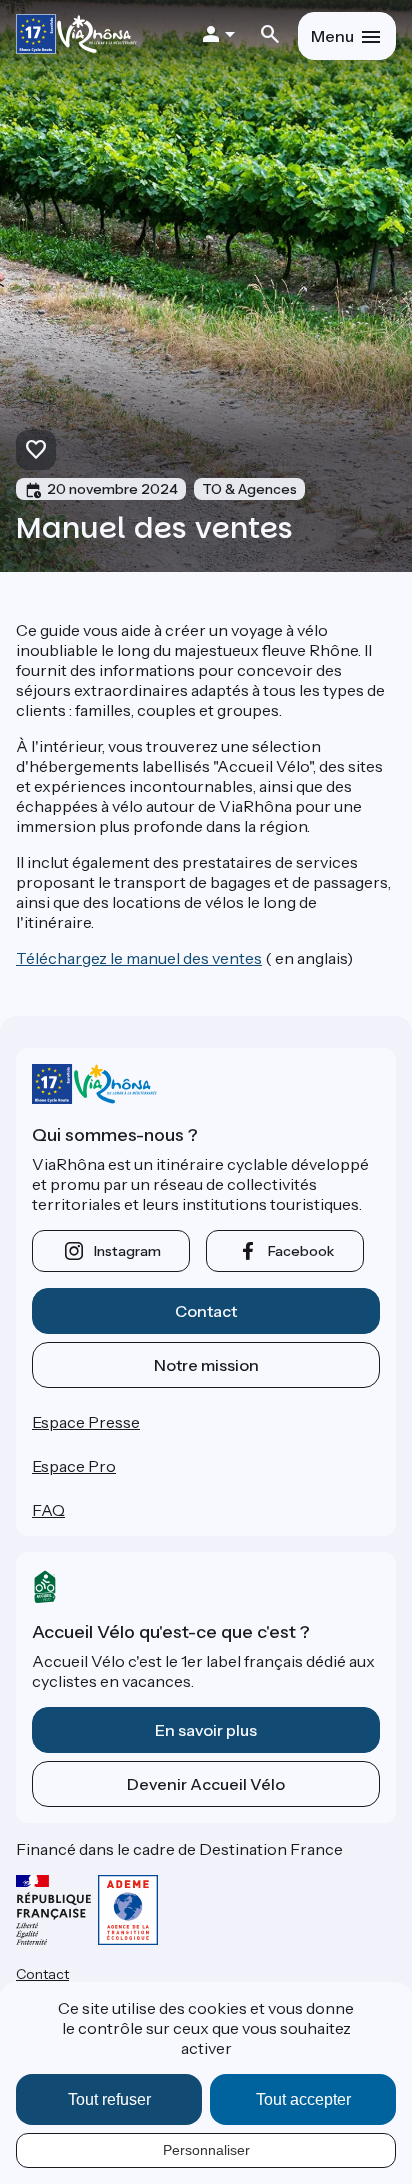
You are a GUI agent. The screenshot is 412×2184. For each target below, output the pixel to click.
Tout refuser (109, 2099)
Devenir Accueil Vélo (206, 1784)
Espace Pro (74, 1466)
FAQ (48, 1510)
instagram (127, 1251)
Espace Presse (86, 1422)
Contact (206, 1311)
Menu (332, 36)
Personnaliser (206, 2150)
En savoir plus (206, 1730)
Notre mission (206, 1365)
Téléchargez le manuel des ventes (139, 958)
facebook (301, 1251)
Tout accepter (303, 2099)
